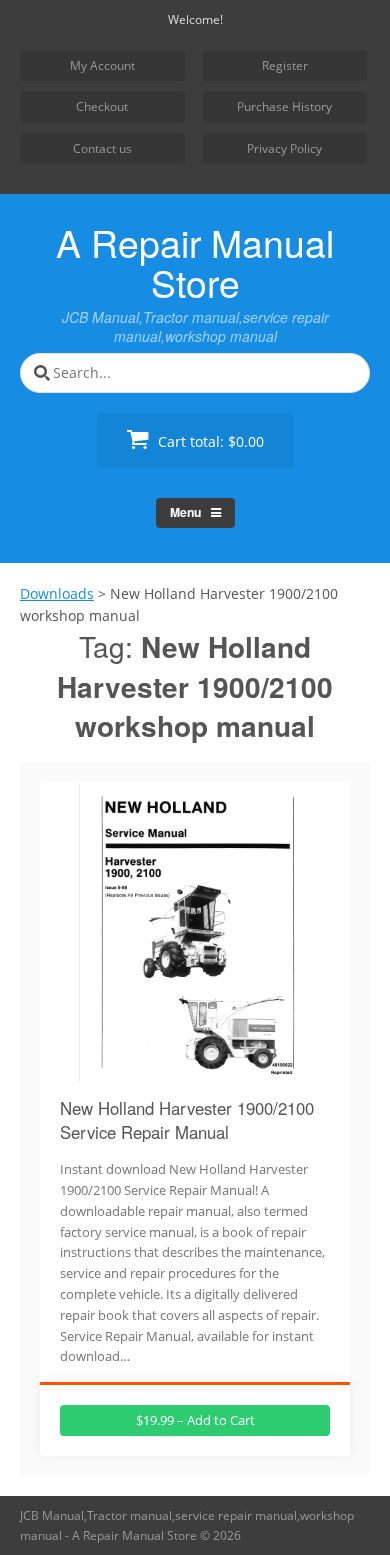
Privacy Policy (284, 148)
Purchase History (284, 106)
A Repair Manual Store (195, 262)
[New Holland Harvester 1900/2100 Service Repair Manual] (195, 1070)
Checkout (102, 106)
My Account (102, 65)
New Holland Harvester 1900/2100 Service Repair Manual (187, 1120)
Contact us (102, 148)
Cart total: (209, 441)
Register (285, 65)
